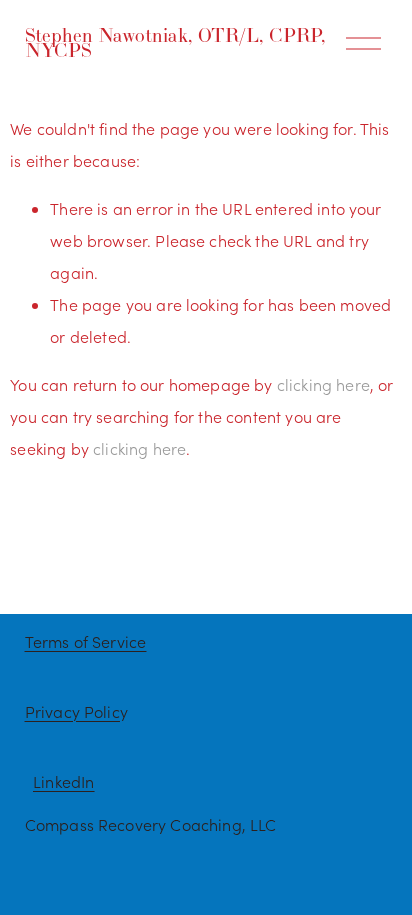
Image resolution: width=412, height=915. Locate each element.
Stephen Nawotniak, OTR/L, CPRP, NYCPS (175, 42)
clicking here (323, 384)
